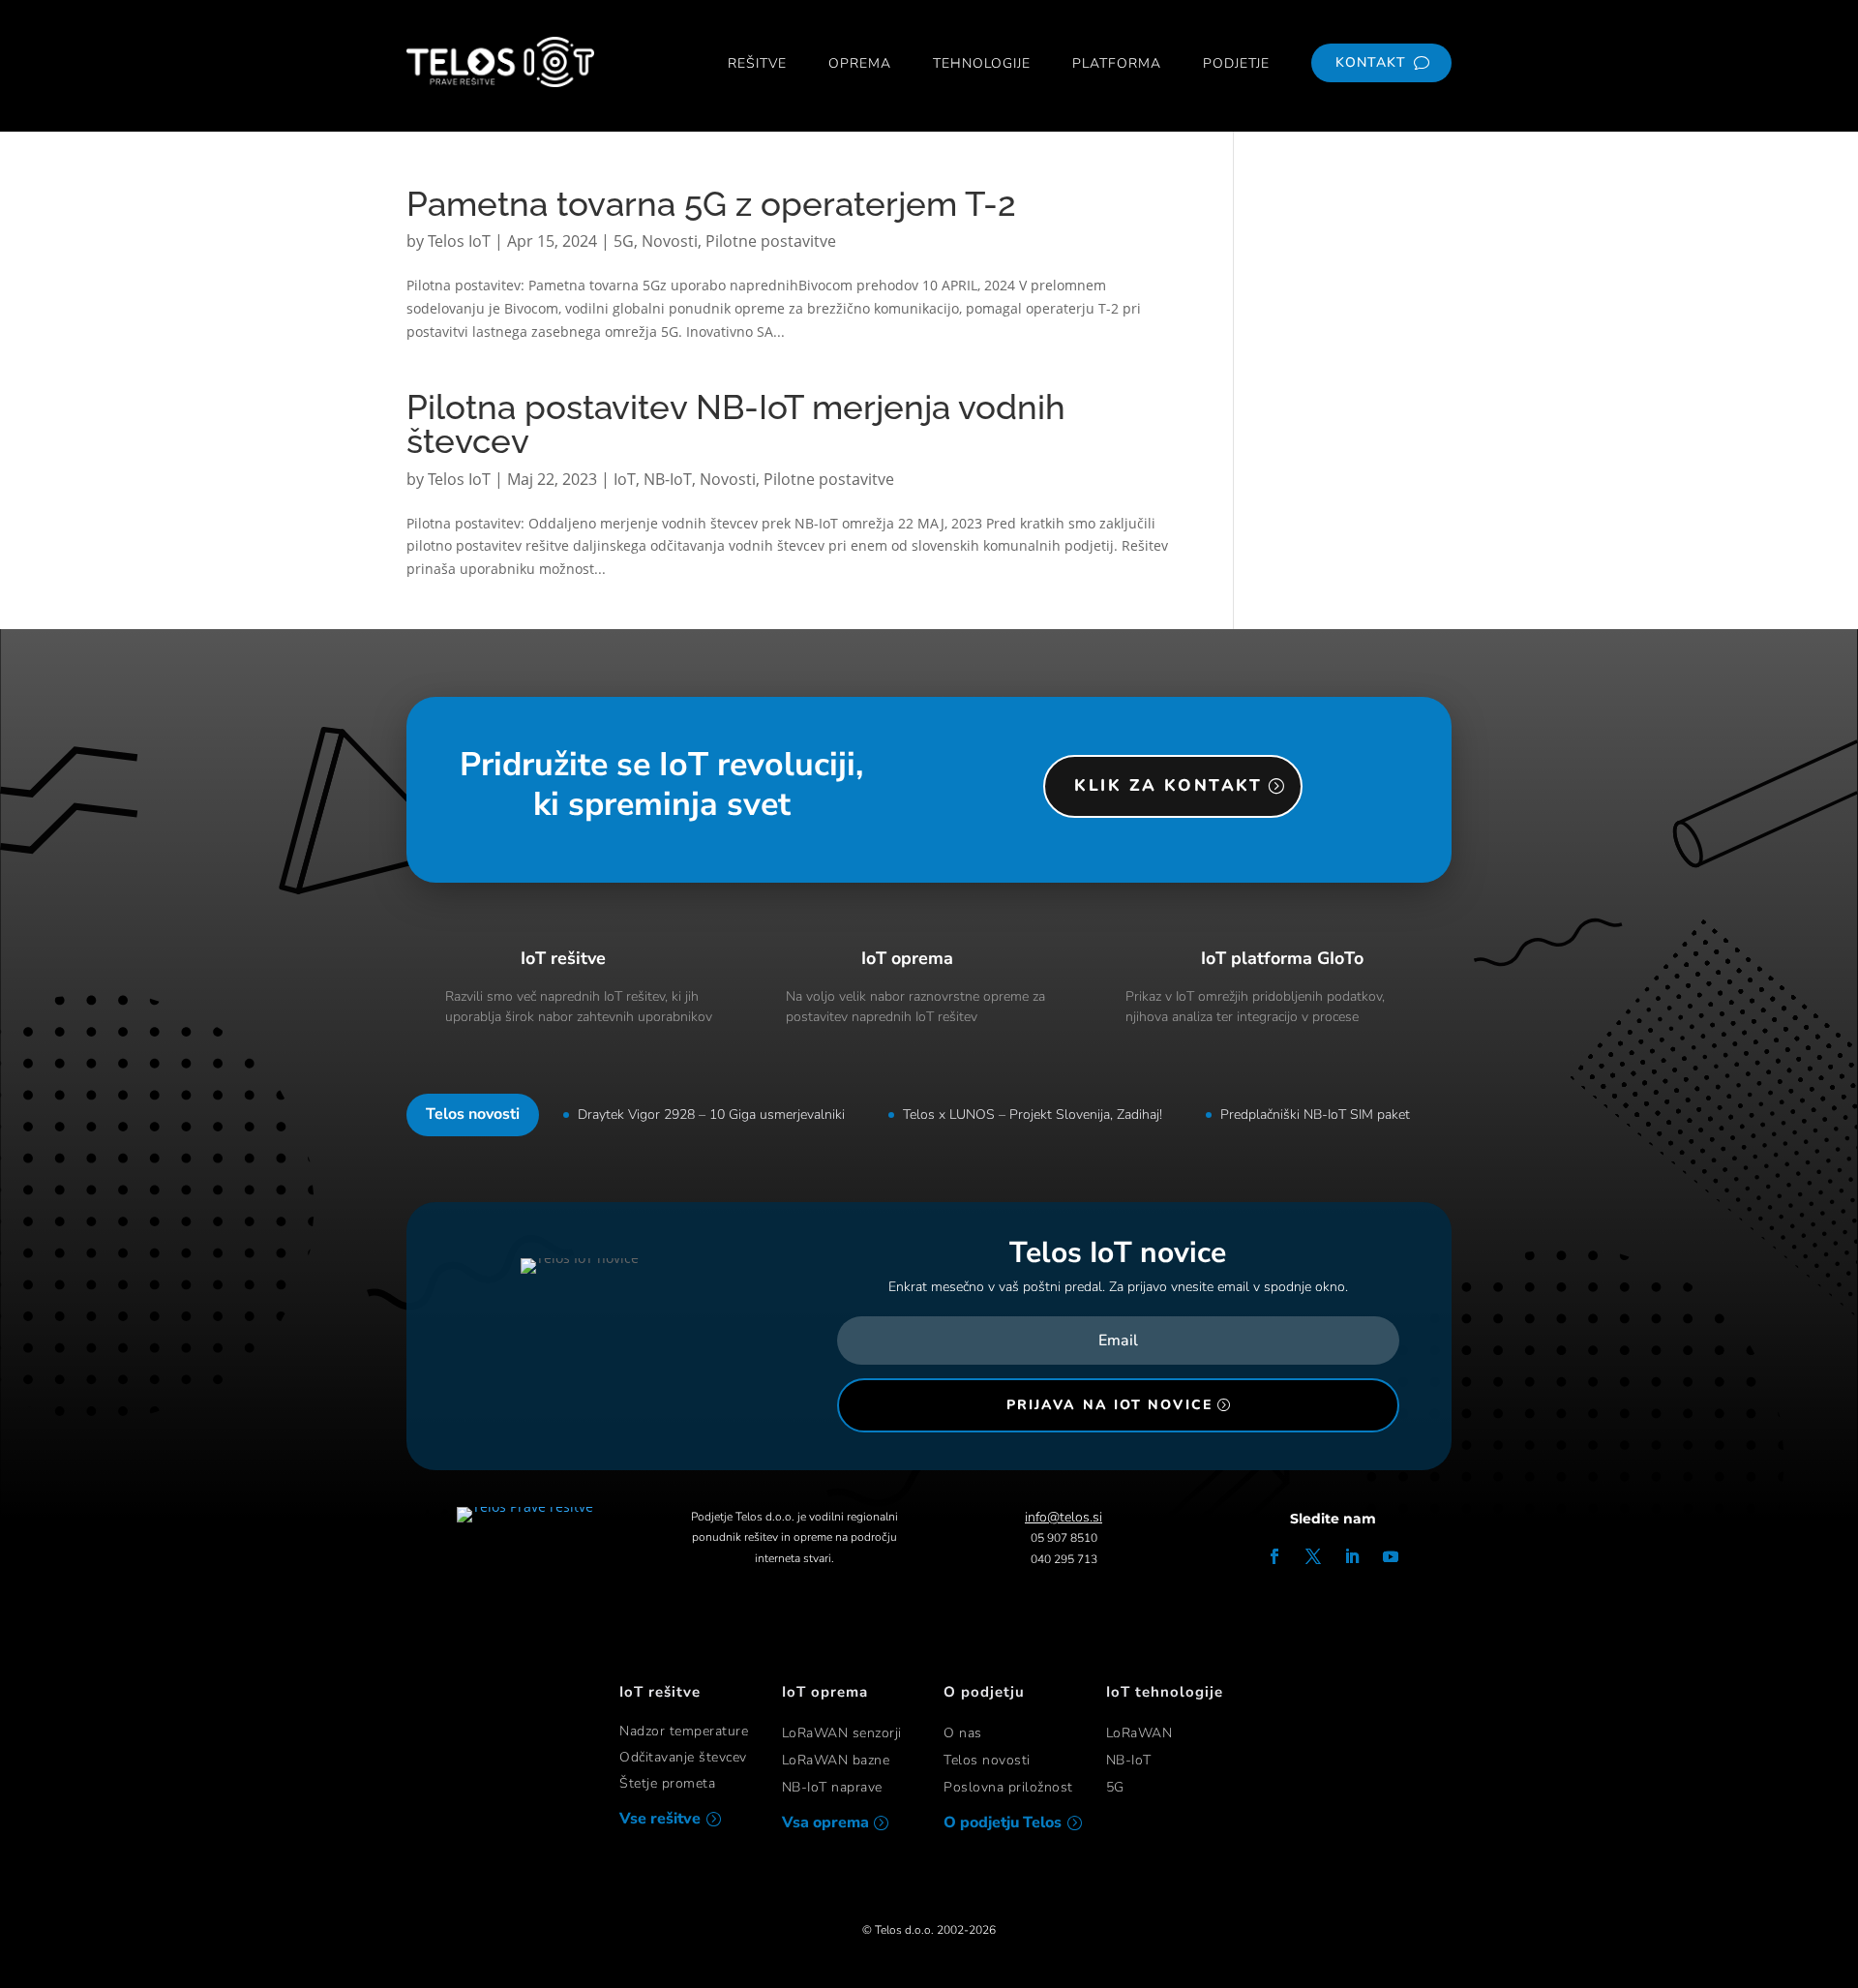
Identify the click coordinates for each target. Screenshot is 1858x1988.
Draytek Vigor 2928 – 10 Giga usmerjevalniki (711, 1114)
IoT (625, 479)
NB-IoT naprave (832, 1787)
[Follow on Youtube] (1391, 1556)
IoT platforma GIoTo (1282, 958)
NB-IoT (668, 479)
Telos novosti (987, 1760)
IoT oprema (907, 958)
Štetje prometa (667, 1783)
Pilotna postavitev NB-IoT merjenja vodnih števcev (736, 424)
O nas (963, 1733)
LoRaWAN (1139, 1733)
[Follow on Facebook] (1274, 1556)
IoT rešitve (563, 958)
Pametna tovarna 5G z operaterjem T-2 (711, 204)
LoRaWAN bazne (836, 1760)
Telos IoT (459, 241)
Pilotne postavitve (771, 241)
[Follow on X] (1313, 1556)
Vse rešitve (660, 1819)
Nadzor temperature (684, 1731)
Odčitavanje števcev (683, 1757)
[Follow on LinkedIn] (1352, 1556)
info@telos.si (1064, 1517)
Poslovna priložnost (1008, 1787)
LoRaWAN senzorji (842, 1733)
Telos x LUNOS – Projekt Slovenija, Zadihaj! (1033, 1114)
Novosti (670, 241)
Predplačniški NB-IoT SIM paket (1315, 1114)
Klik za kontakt (1168, 785)
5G (624, 241)
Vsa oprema (825, 1822)
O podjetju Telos (1003, 1822)
